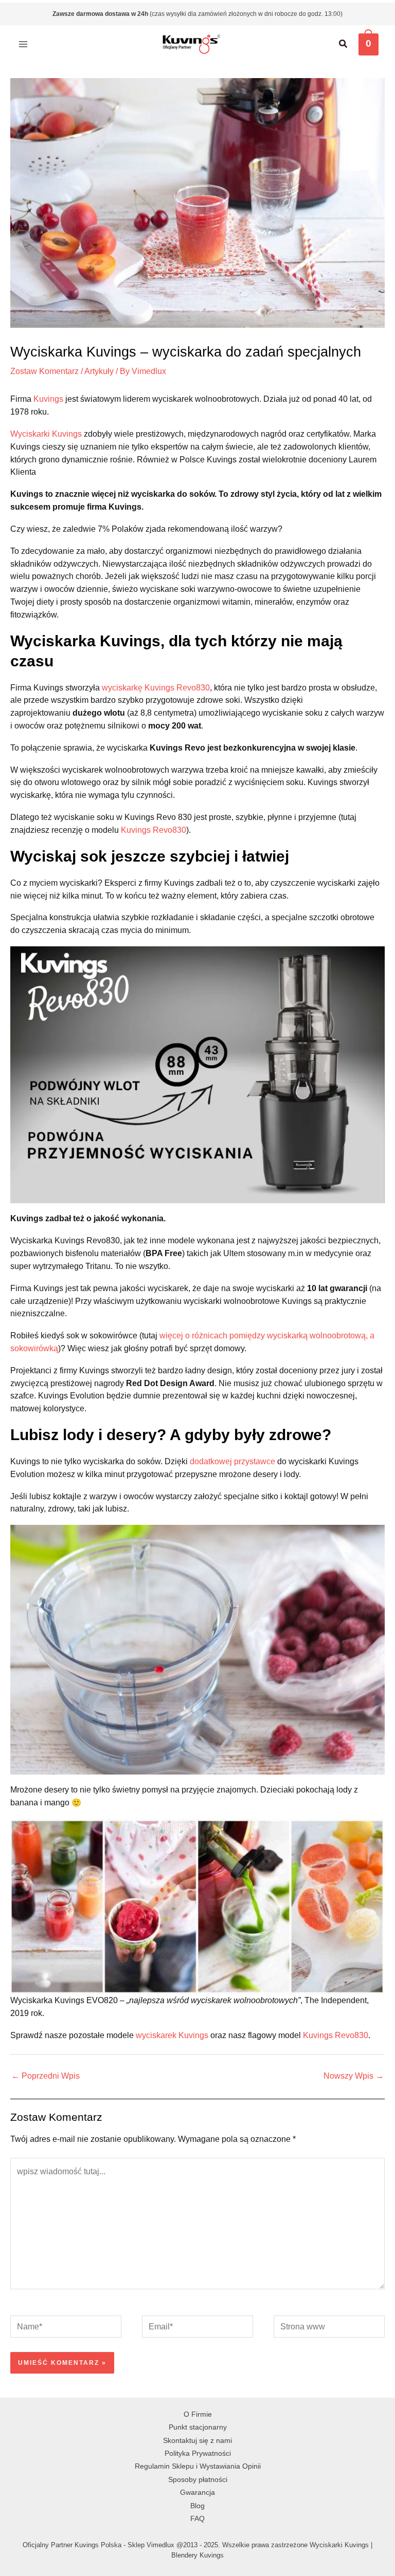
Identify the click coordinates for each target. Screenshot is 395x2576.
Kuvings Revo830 (154, 830)
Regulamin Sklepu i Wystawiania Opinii (198, 2466)
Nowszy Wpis (354, 2076)
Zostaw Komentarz (44, 371)
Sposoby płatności (198, 2480)
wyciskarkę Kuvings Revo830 (156, 688)
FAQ (197, 2519)
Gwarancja (197, 2493)
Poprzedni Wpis (46, 2076)
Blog (197, 2506)
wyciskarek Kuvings (172, 2035)
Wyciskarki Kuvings (46, 434)
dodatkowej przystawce (232, 1461)
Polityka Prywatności (198, 2453)
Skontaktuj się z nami (197, 2441)
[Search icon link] (344, 45)
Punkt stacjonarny (198, 2427)
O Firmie (198, 2414)
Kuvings (48, 399)
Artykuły (99, 371)
